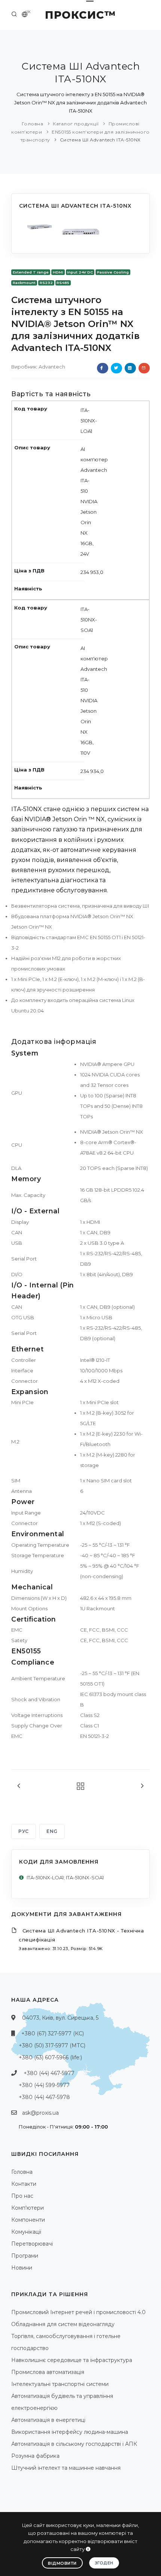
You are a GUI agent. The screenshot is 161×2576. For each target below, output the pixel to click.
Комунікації (26, 2232)
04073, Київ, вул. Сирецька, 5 (60, 2018)
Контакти (24, 2184)
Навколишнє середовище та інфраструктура (72, 2360)
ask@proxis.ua (40, 2113)
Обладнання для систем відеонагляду (63, 2324)
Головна (33, 124)
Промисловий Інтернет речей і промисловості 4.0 (78, 2312)
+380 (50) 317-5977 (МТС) (52, 2045)
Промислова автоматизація (48, 2372)
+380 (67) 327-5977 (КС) (53, 2033)
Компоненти (28, 2220)
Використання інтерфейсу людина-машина (70, 2432)
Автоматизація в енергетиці (48, 2420)
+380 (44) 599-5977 (44, 2085)
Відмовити (62, 2563)
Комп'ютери (28, 2208)
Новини (22, 2268)
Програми (25, 2256)
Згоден (104, 2563)
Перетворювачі (32, 2244)
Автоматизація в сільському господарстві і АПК (74, 2444)
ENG (52, 1831)
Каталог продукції (76, 124)
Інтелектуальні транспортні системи (60, 2384)
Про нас (22, 2196)
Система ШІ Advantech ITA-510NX (100, 140)
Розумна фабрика (35, 2456)
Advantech (52, 367)
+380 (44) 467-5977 (49, 2073)
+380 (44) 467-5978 (44, 2097)
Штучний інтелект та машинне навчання (66, 2468)
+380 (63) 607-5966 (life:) (50, 2057)
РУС (24, 1831)
